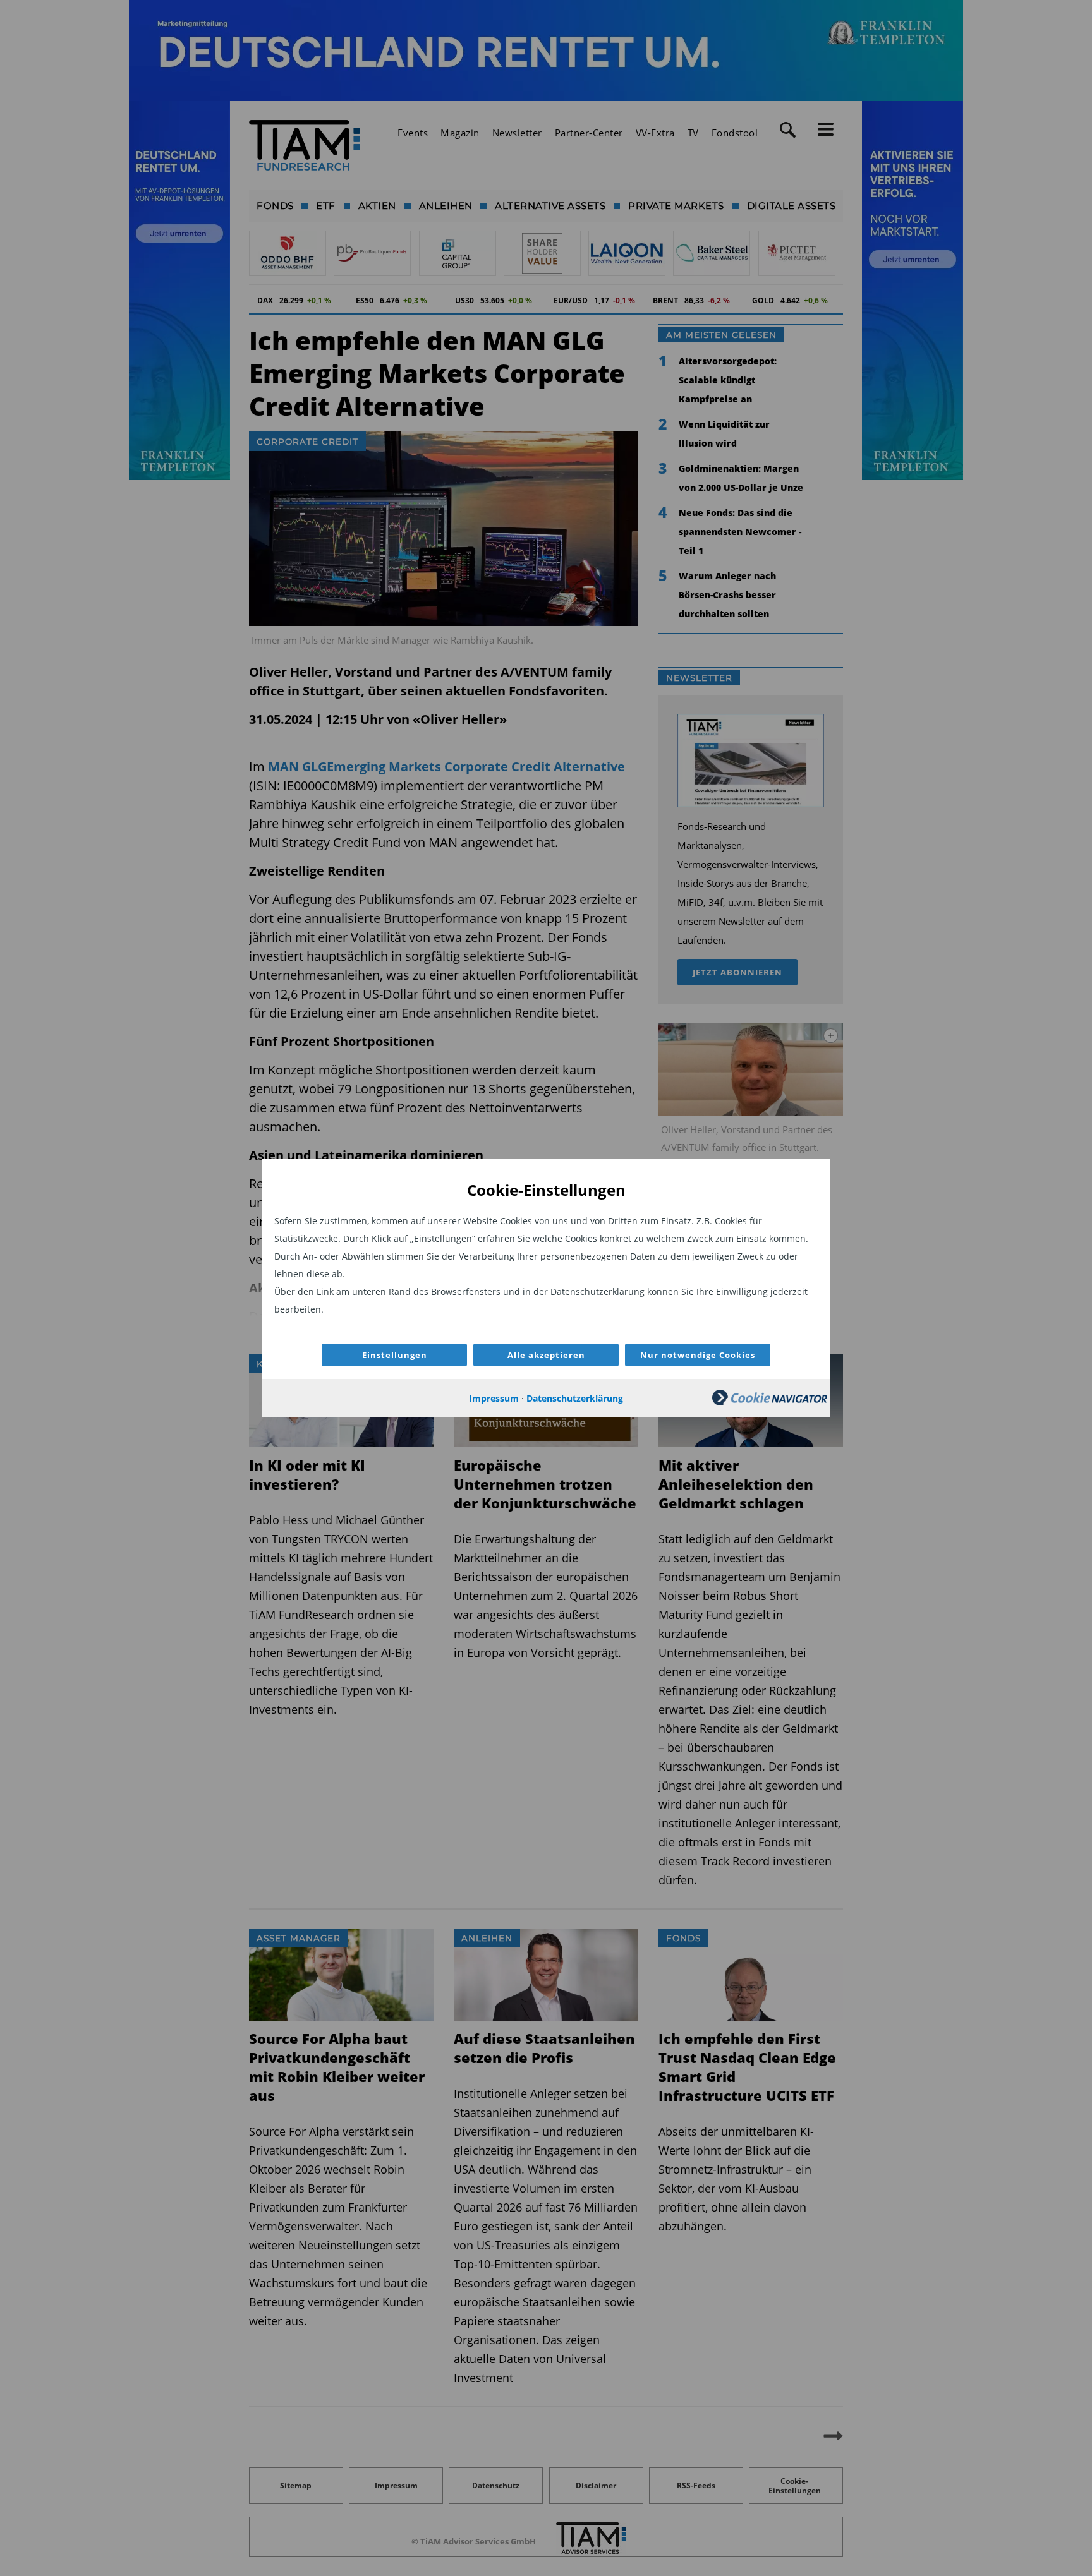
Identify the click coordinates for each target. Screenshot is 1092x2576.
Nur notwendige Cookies (698, 1355)
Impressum (494, 1398)
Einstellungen (395, 1355)
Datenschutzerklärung (575, 1398)
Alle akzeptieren (546, 1355)
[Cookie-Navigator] (770, 1402)
